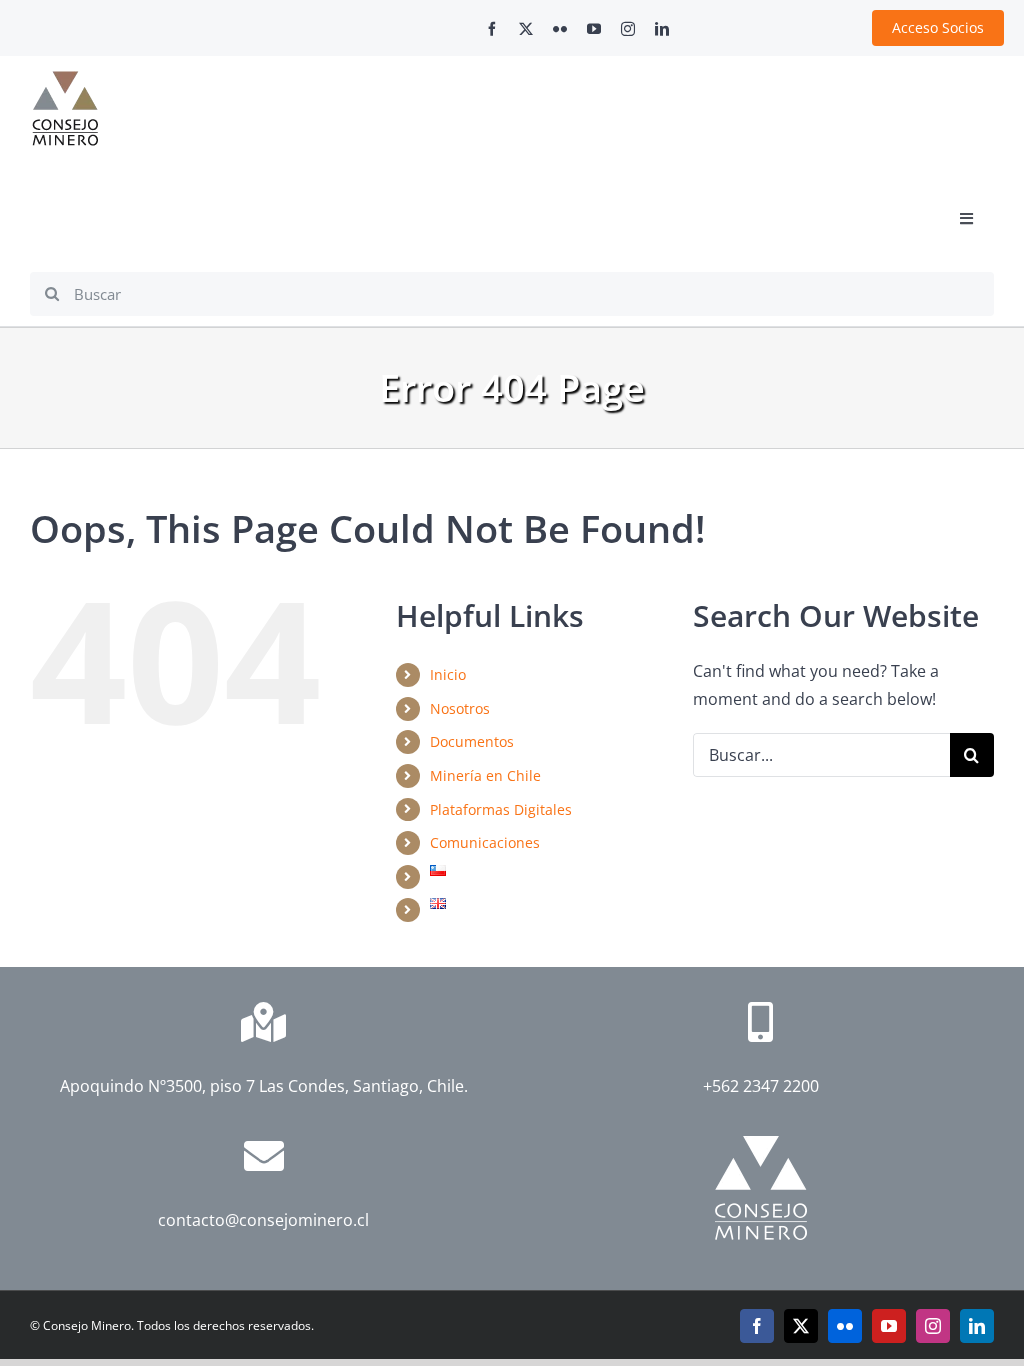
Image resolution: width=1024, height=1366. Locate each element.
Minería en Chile (485, 775)
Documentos (472, 741)
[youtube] (594, 29)
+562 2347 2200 (761, 1086)
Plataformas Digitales (501, 809)
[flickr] (560, 29)
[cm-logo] (65, 79)
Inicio (448, 674)
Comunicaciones (485, 842)
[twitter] (526, 29)
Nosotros (460, 708)
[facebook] (492, 29)
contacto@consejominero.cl (263, 1220)
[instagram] (628, 29)
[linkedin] (662, 29)
